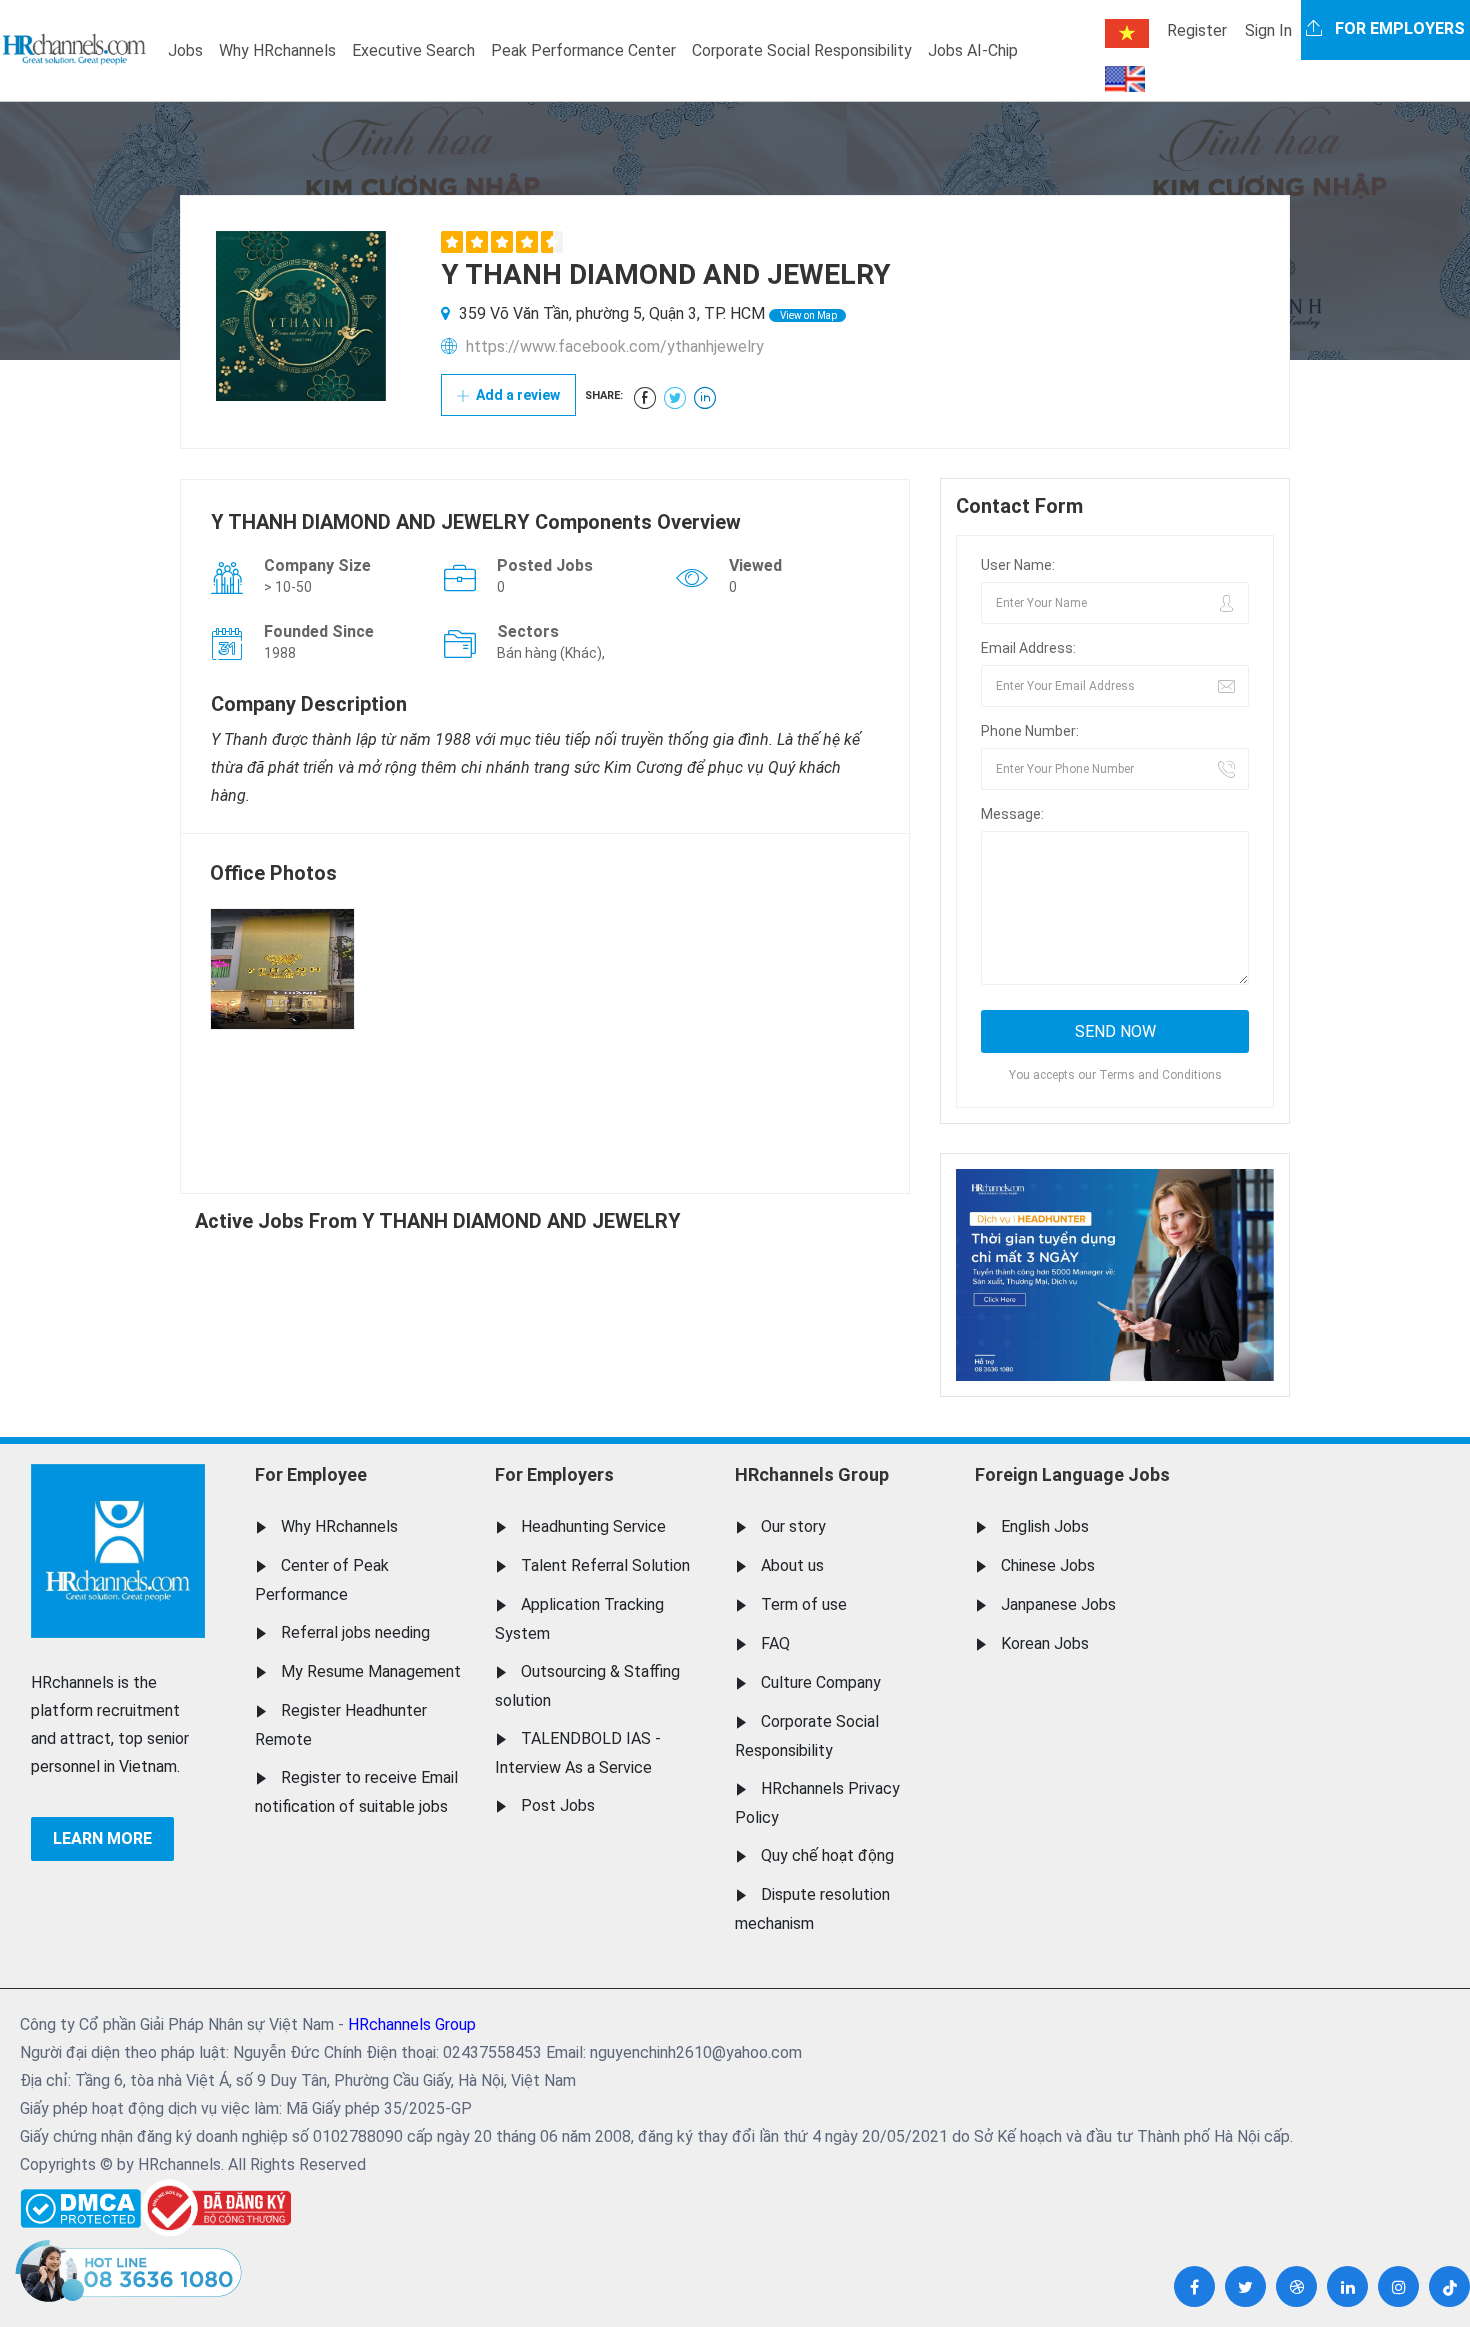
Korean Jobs (1045, 1643)
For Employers (554, 1474)
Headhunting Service (593, 1526)
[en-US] (1125, 79)
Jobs (185, 50)
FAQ (775, 1643)
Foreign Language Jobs (1072, 1474)
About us (792, 1565)
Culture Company (821, 1682)
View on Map (807, 315)
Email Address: (1028, 648)
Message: (1012, 814)
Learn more (102, 1838)
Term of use (804, 1604)
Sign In (1268, 30)
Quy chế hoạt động (827, 1855)
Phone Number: (1030, 731)
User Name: (1018, 565)
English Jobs (1045, 1526)
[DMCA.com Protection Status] (80, 2203)
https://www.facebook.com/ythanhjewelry (615, 346)
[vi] (1127, 33)
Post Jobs (558, 1805)
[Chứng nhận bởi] (216, 2207)
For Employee (311, 1474)
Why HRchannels (277, 50)
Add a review (516, 395)
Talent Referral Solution (605, 1565)
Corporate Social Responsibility (802, 50)
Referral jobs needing (355, 1632)
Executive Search (413, 50)
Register (1197, 30)
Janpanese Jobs (1058, 1604)
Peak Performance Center (583, 50)
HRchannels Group (812, 1474)
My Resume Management (371, 1671)
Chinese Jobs (1048, 1565)
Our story (793, 1526)
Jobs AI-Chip (973, 50)
